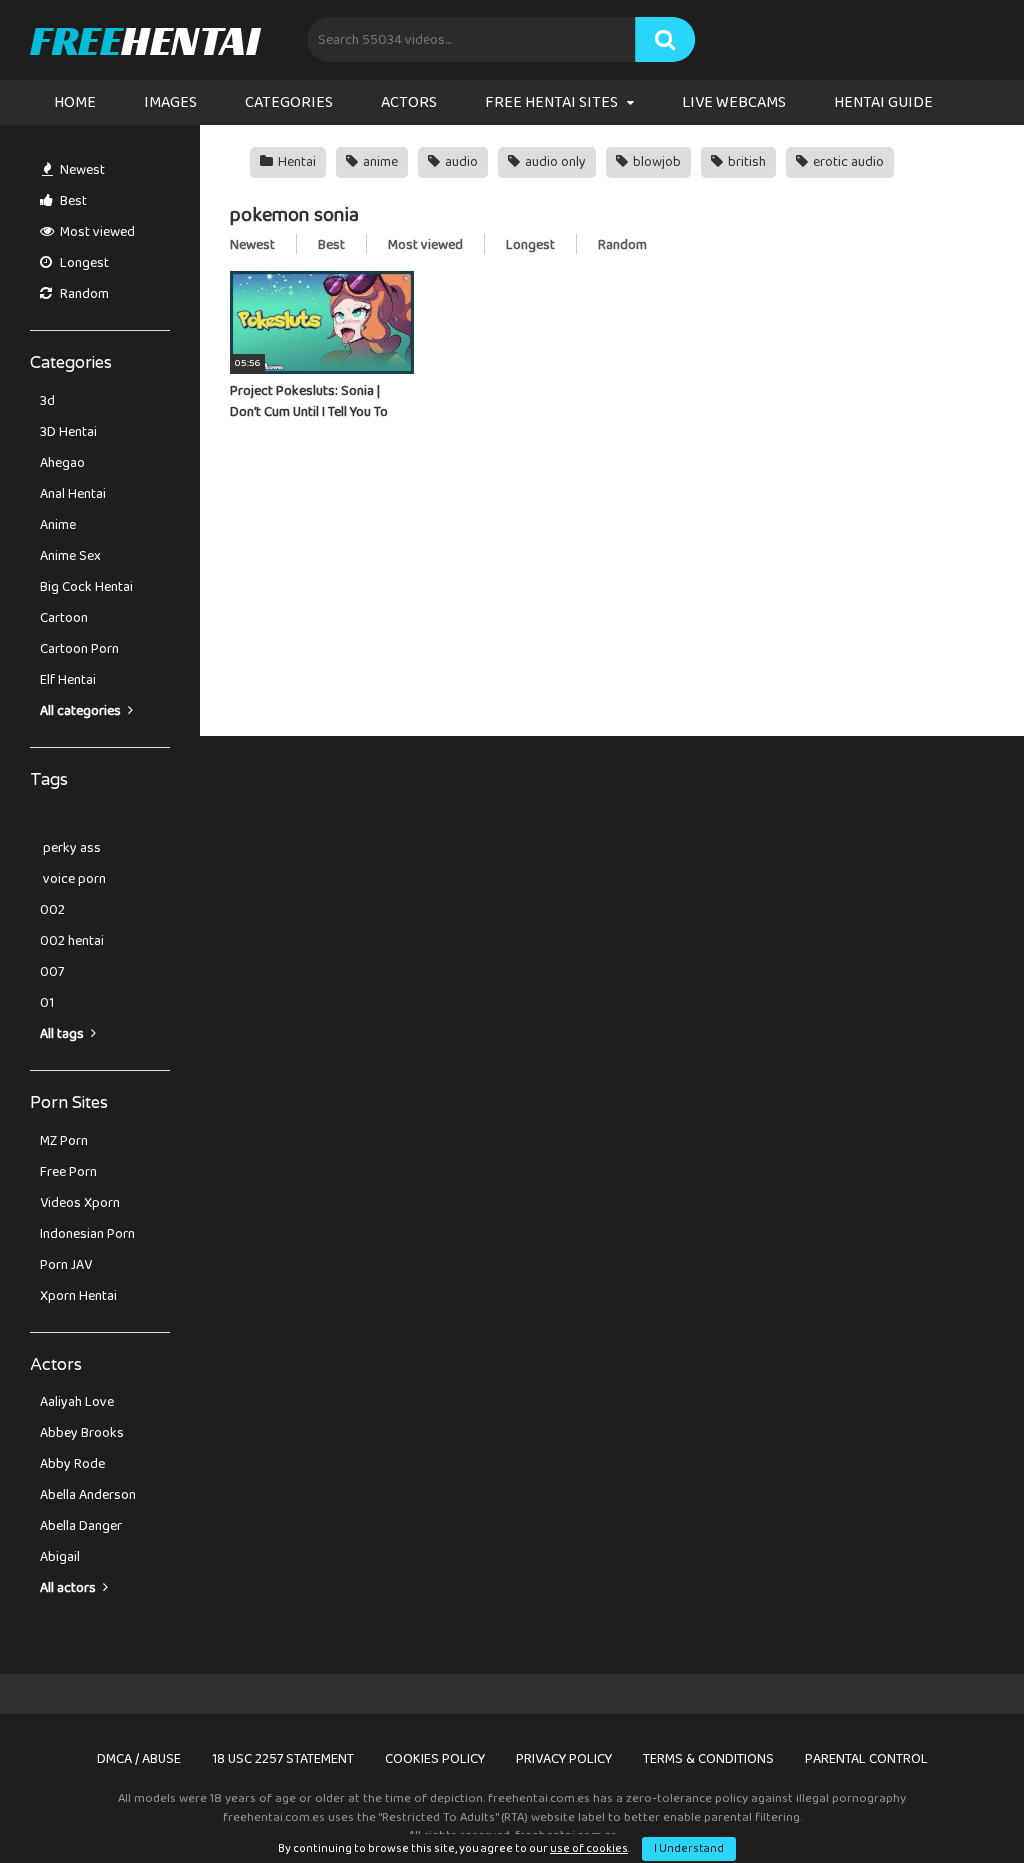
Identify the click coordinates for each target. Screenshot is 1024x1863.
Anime (58, 525)
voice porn (73, 879)
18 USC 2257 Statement (283, 1759)
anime (379, 162)
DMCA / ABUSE (139, 1759)
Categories (289, 102)
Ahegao (62, 463)
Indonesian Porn (87, 1234)
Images (170, 102)
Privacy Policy (564, 1759)
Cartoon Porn (79, 649)
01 (47, 1003)
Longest (83, 263)
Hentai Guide (883, 102)
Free (144, 40)
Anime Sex (70, 556)
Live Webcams (734, 102)
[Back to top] (957, 1802)
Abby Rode (72, 1464)
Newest (81, 170)
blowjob (655, 162)
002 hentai (72, 941)
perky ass (70, 848)
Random (83, 294)
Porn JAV (66, 1265)
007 (52, 972)
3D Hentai (68, 432)
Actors (409, 102)
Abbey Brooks (82, 1433)
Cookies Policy (435, 1759)
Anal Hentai (73, 494)
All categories (82, 711)
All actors (69, 1588)
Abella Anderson (88, 1495)
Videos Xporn (80, 1203)
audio (460, 162)
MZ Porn (64, 1141)
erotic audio (847, 162)
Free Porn (68, 1172)
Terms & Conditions (708, 1759)
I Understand (689, 1848)
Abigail (60, 1557)
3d (47, 401)
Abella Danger (81, 1526)
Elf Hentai (68, 680)
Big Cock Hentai (86, 587)
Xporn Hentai (78, 1296)
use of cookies (589, 1848)
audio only (554, 162)
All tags (63, 1034)
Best (72, 201)
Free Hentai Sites (551, 102)
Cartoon (64, 618)
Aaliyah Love (77, 1402)
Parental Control (866, 1759)
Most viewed (96, 232)
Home (75, 102)
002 (52, 910)
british (745, 162)
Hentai (295, 162)
